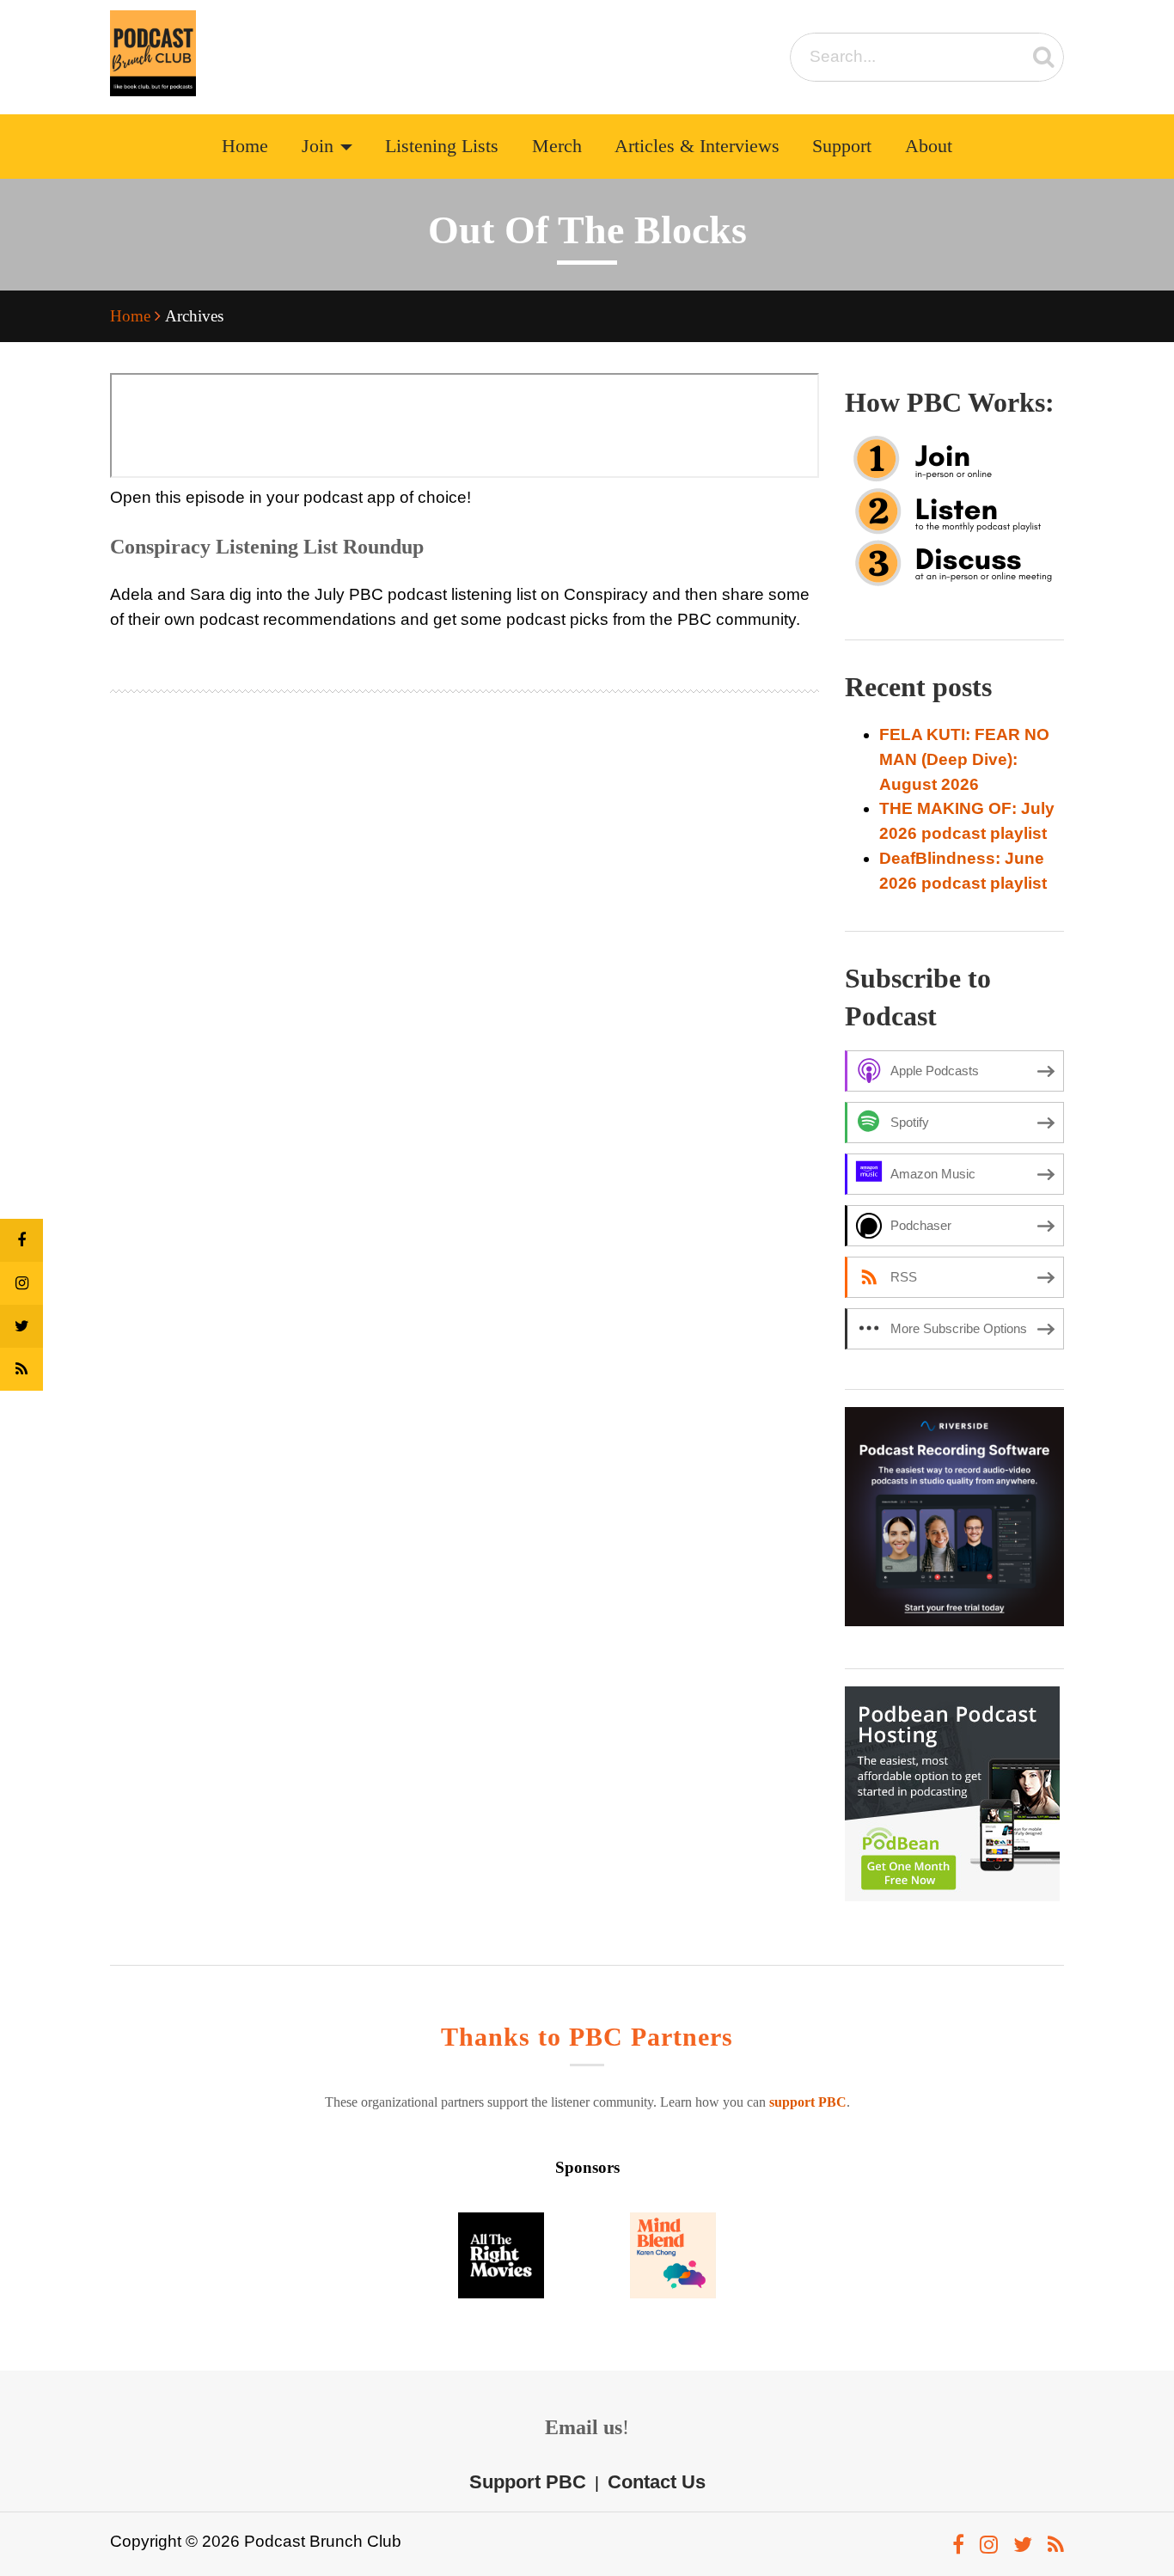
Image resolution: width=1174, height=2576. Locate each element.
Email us (584, 2427)
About (929, 146)
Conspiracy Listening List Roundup (267, 547)
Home (245, 146)
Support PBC (528, 2482)
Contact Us (657, 2482)
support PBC (808, 2102)
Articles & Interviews (697, 146)
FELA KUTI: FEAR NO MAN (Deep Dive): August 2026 (964, 759)
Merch (557, 146)
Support (842, 146)
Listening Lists (442, 146)
